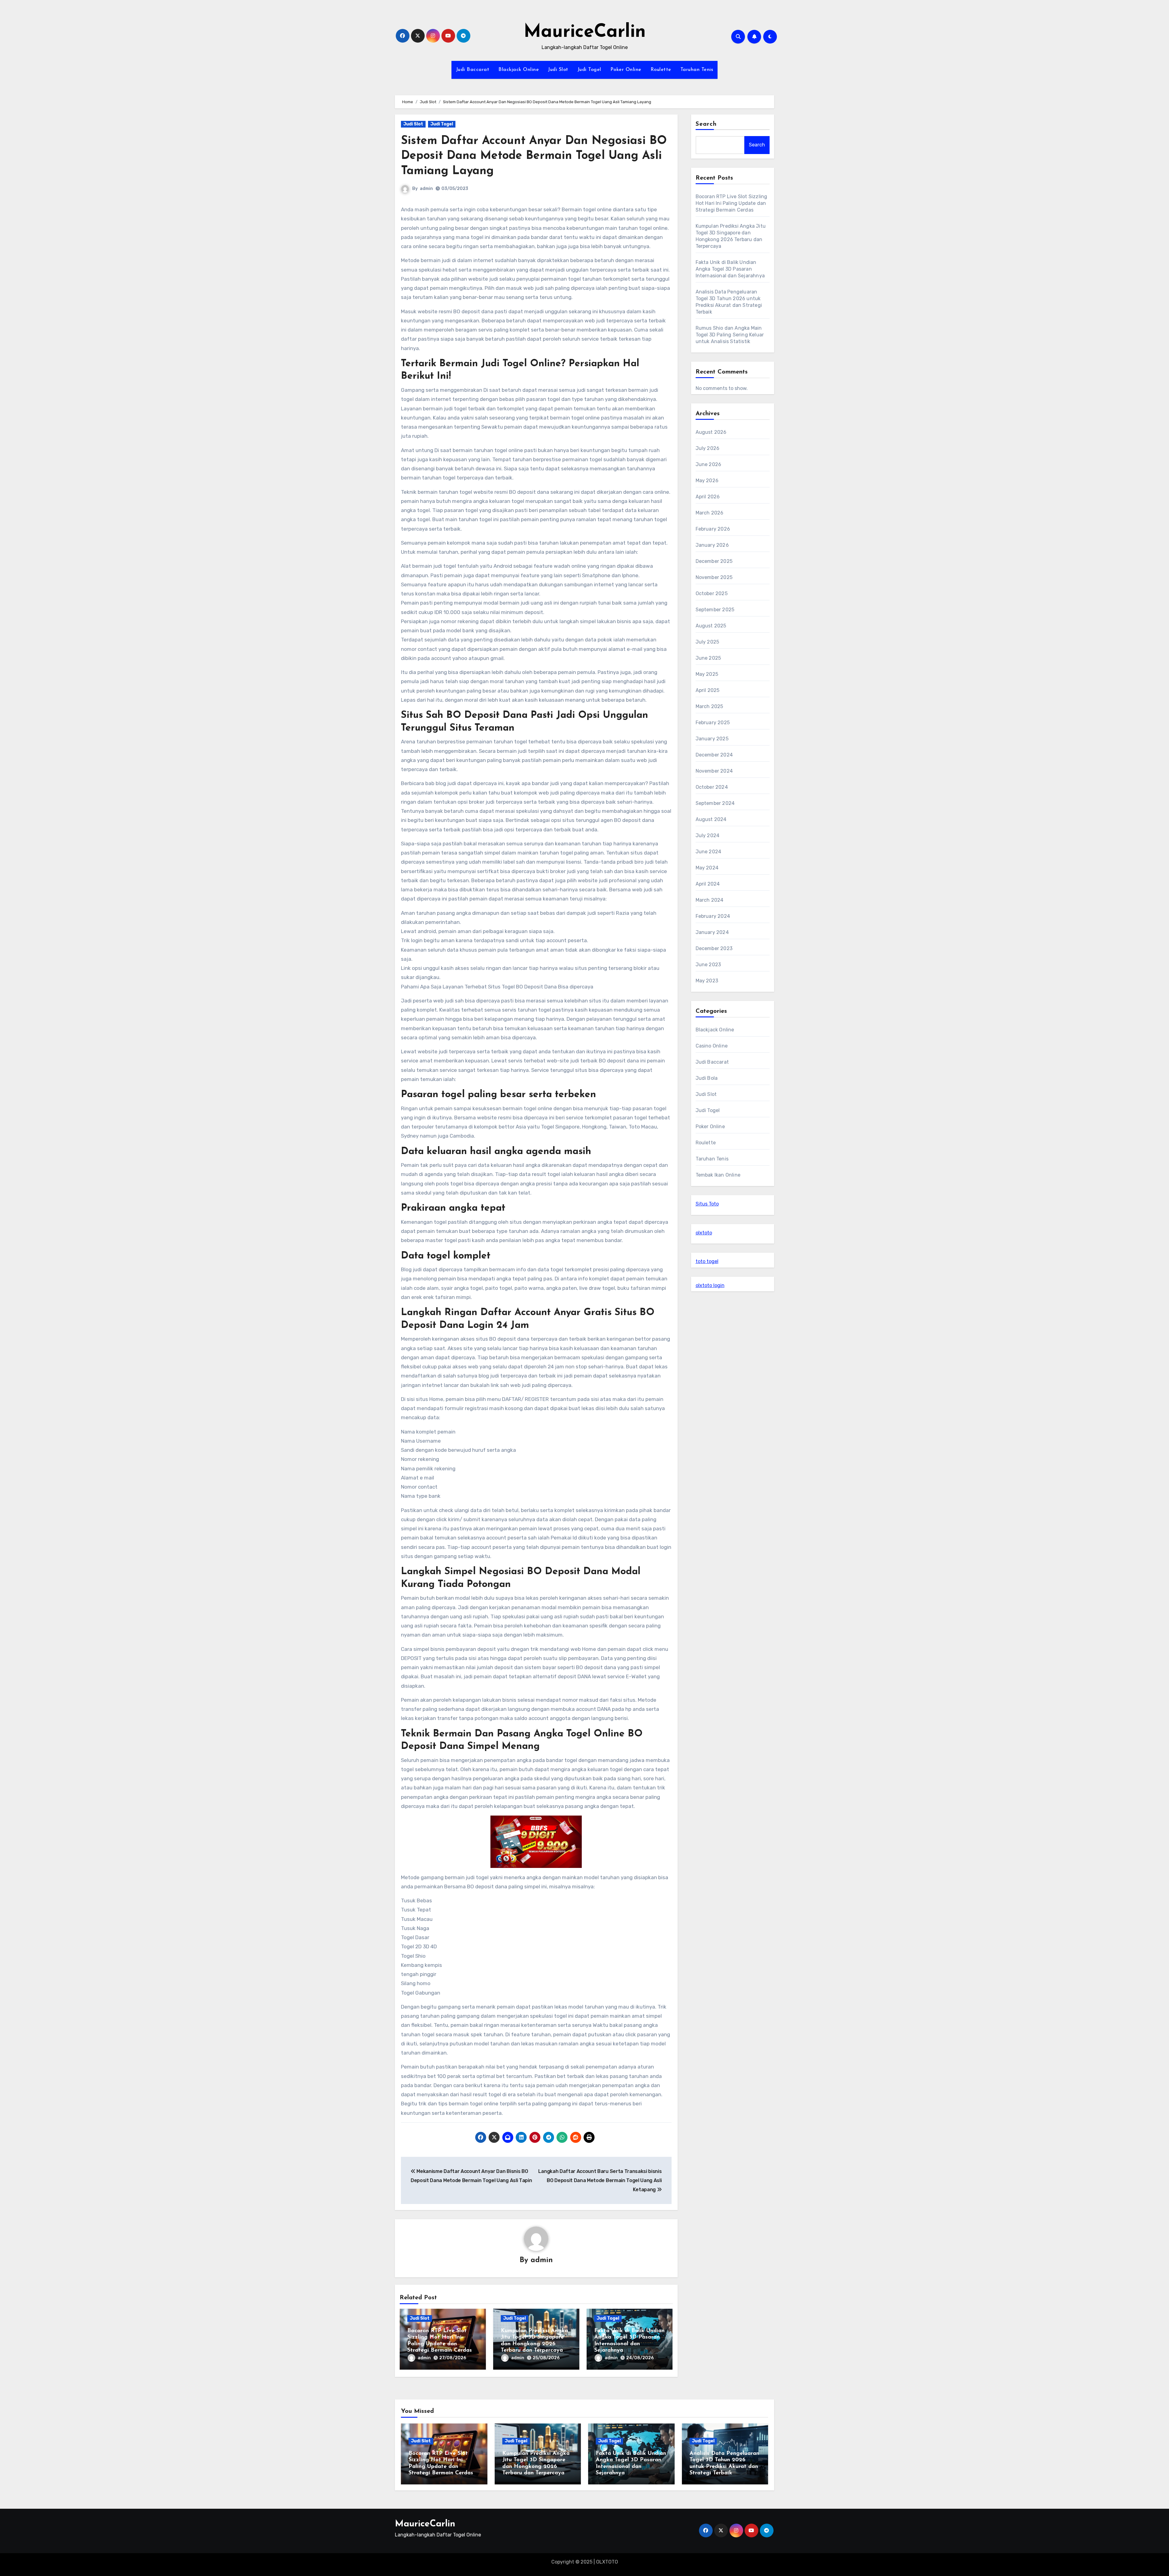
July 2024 (708, 835)
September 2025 (715, 610)
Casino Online (712, 1046)
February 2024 (713, 916)
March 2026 (710, 513)
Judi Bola (707, 1078)
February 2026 (713, 529)
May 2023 (707, 981)
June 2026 (709, 464)
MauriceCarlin (585, 32)
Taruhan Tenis (697, 70)
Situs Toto (707, 1204)
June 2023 (708, 965)
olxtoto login (710, 1285)
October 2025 (712, 593)
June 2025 (708, 658)
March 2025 (709, 706)
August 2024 (711, 819)
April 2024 (708, 884)
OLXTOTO (607, 2562)
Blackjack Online (519, 70)
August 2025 (711, 626)
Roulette (661, 70)
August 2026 (711, 432)
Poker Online (626, 70)
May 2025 (707, 674)
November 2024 (714, 771)
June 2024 (709, 852)
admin (426, 189)
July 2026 (708, 448)
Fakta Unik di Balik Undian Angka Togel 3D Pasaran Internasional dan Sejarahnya (730, 269)
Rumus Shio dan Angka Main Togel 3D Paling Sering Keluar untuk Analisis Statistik (730, 335)
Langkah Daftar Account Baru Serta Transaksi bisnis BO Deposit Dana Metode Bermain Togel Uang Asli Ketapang (600, 2181)
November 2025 (714, 577)
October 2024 (712, 787)
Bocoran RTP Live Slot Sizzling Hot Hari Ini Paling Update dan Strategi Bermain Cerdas (732, 203)
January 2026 (712, 545)
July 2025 (707, 642)
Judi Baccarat (473, 70)
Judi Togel (589, 70)
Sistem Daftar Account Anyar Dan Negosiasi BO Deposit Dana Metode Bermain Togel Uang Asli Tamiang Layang (534, 156)
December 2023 (714, 948)
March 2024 (710, 900)
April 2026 (708, 497)
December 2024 (714, 755)
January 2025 (712, 739)
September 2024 (715, 803)
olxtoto (704, 1233)
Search (706, 124)
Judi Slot (558, 70)
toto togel (707, 1261)
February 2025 (713, 723)
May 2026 (707, 481)
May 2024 (707, 868)
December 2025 (714, 561)
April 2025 (708, 690)
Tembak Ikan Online (718, 1175)
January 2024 (712, 932)
